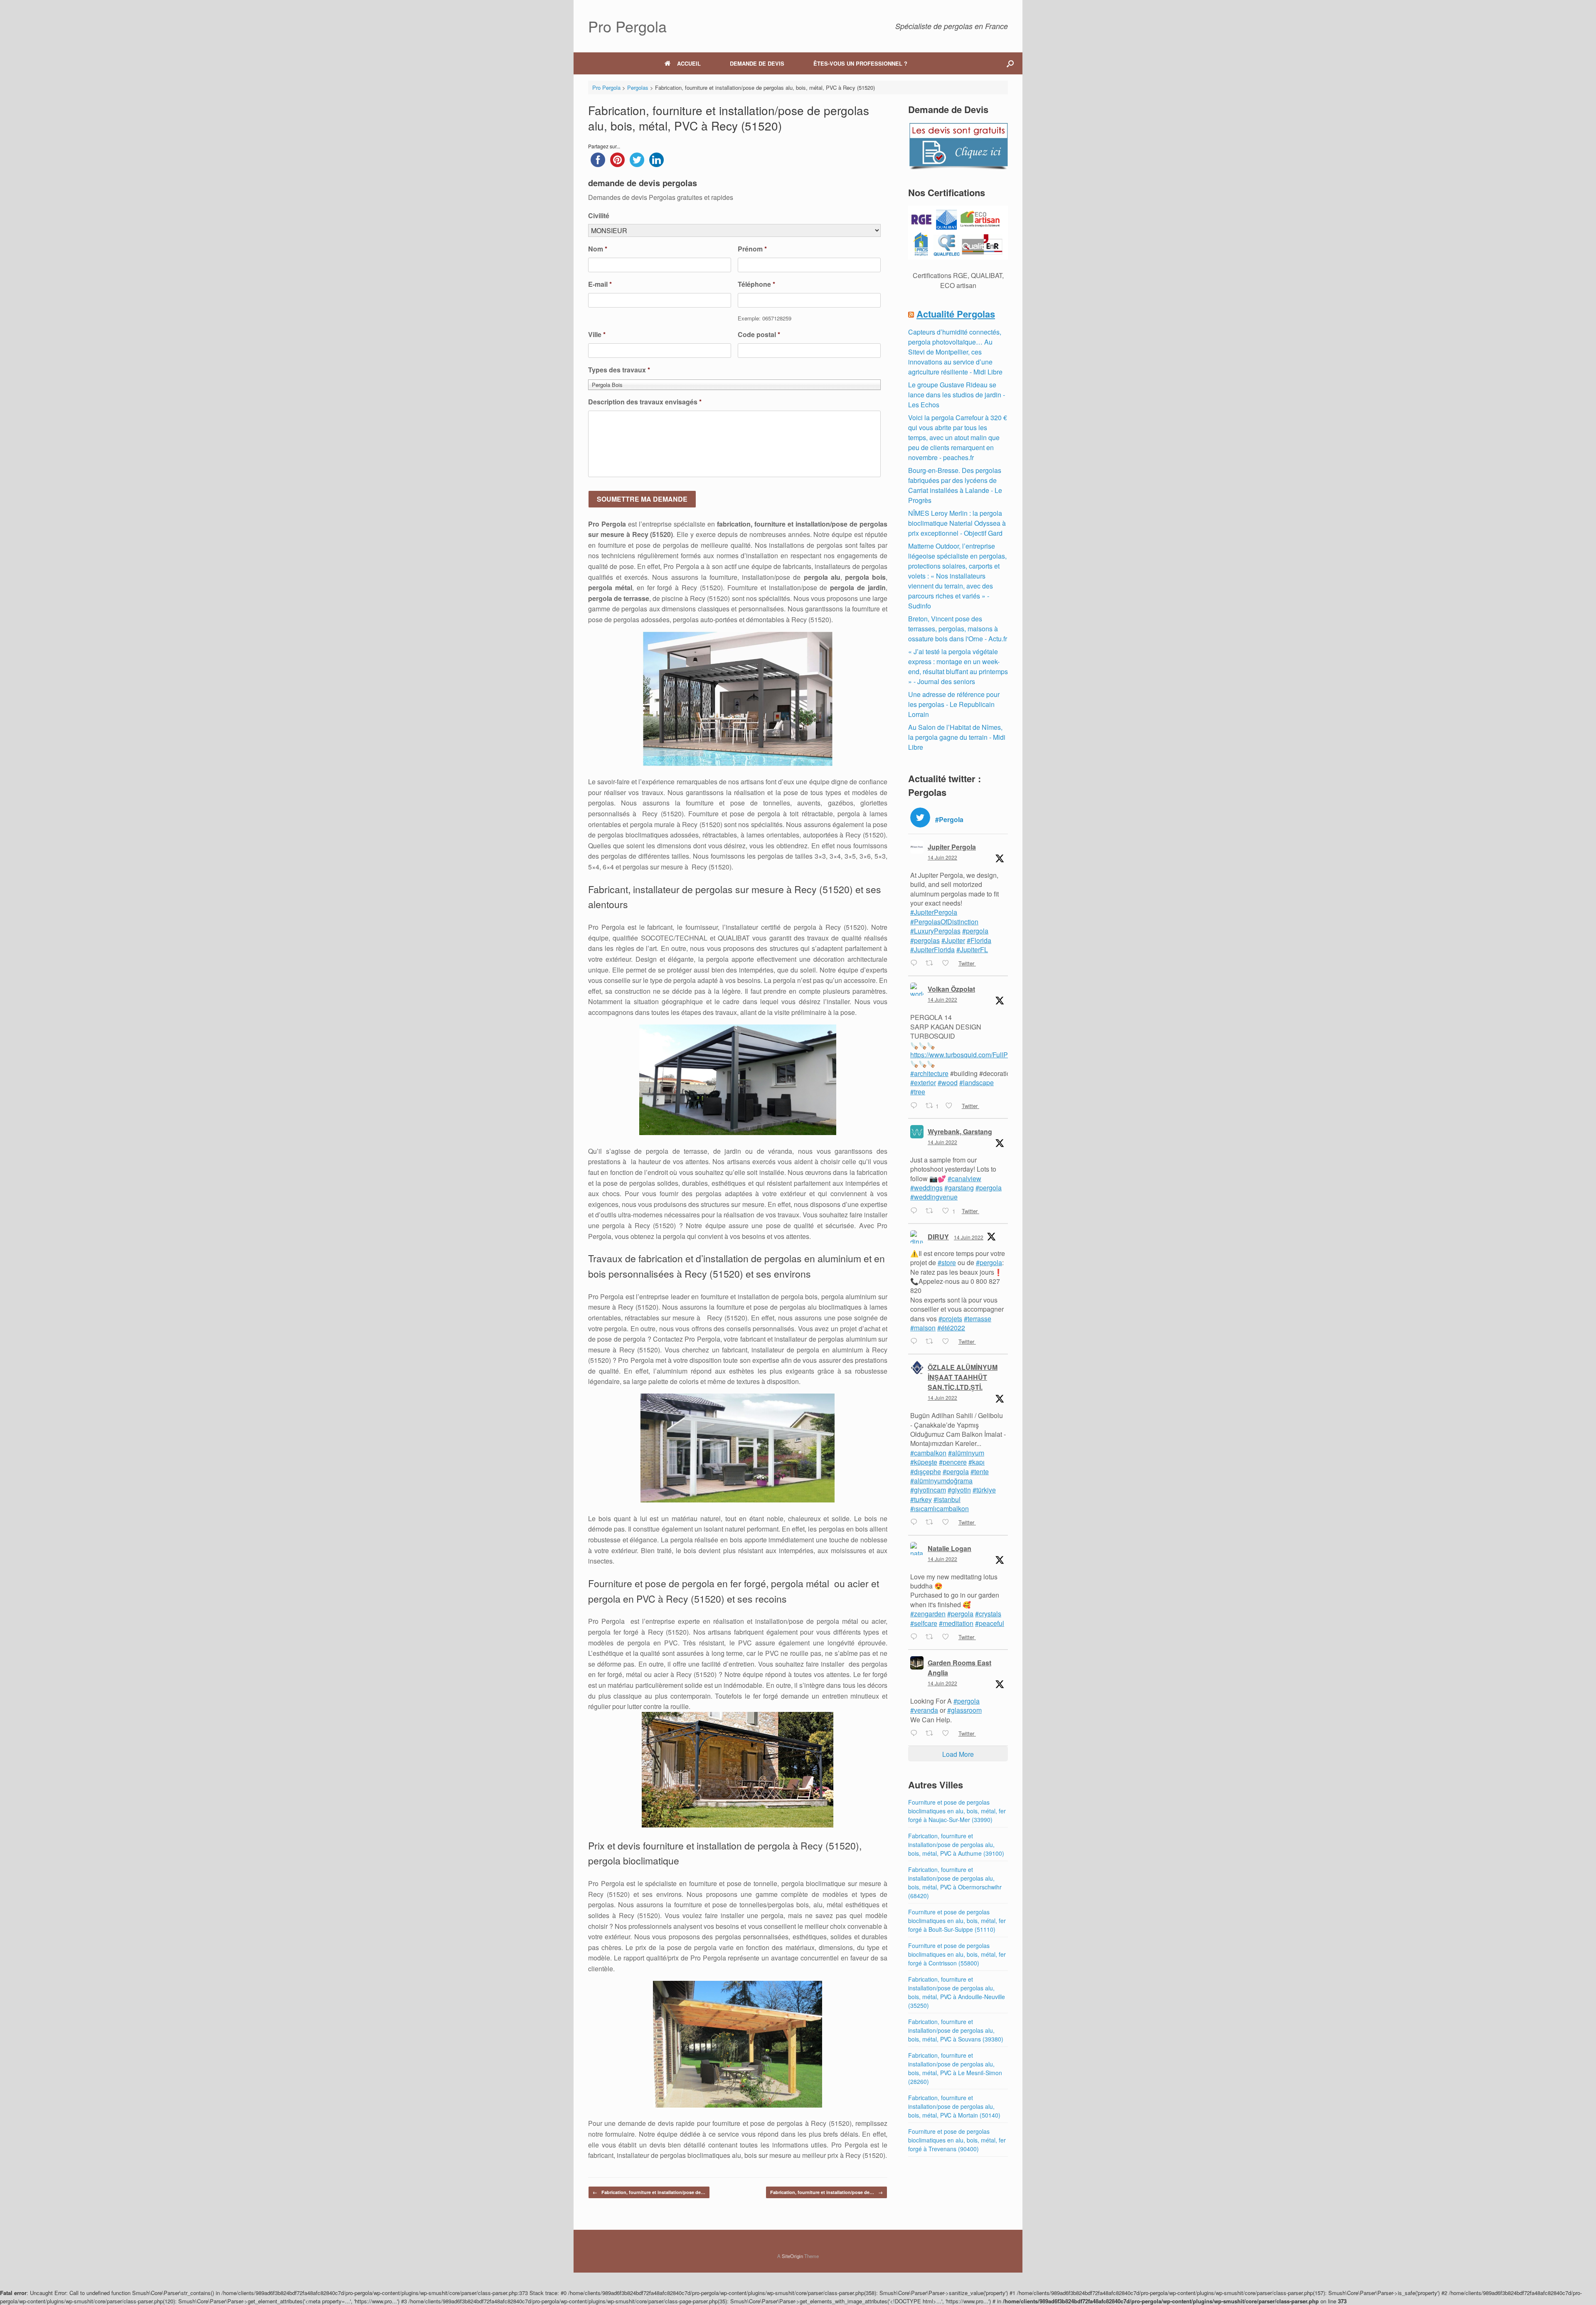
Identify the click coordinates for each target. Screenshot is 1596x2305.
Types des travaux (619, 370)
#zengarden (928, 1614)
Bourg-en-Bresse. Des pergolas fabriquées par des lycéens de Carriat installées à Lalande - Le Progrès (955, 485)
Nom (598, 249)
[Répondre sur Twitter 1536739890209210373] (916, 1734)
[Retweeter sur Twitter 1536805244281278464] (932, 963)
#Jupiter (953, 940)
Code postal (759, 335)
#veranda (924, 1710)
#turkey (921, 1499)
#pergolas (925, 940)
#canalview (964, 1178)
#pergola (975, 931)
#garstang (959, 1188)
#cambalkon (928, 1453)
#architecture (929, 1073)
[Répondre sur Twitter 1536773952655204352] (916, 1523)
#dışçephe (926, 1471)
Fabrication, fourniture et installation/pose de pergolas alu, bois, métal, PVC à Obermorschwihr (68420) (955, 1883)
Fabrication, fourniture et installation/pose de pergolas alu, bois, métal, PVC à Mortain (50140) (954, 2106)
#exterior (923, 1082)
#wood (948, 1082)
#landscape (977, 1082)
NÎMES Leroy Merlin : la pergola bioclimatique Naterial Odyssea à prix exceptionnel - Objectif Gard (957, 523)
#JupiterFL (972, 949)
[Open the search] (1010, 63)
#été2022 (951, 1328)
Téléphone (756, 284)
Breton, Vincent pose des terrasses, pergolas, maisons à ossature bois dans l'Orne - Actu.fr (958, 629)
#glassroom (964, 1710)
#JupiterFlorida (932, 949)
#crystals (988, 1614)
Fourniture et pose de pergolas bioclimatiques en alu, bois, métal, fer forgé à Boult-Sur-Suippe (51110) (957, 1921)
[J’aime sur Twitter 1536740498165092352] (948, 1637)
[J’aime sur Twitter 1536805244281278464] (948, 963)
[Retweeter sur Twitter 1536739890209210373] (932, 1734)
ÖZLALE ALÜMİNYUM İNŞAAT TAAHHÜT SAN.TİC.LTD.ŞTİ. (963, 1377)
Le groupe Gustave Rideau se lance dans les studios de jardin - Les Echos (957, 395)
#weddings (926, 1188)
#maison (923, 1328)
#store (947, 1262)
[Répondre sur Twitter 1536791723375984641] (916, 1342)
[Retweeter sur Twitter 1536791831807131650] (932, 1211)
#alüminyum (966, 1453)
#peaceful (990, 1623)
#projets (950, 1319)
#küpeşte (924, 1462)
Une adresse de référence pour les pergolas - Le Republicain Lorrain (954, 704)
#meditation (956, 1623)
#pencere (953, 1462)
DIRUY (938, 1237)
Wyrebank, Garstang (960, 1132)
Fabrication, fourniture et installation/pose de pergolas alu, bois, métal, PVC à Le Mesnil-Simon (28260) (955, 2068)
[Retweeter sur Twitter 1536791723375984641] (932, 1342)
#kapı (977, 1462)
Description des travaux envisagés (645, 402)
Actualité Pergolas (956, 314)
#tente (980, 1471)
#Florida (979, 940)
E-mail (600, 284)
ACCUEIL (689, 63)
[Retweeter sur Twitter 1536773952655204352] (932, 1523)
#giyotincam (928, 1490)
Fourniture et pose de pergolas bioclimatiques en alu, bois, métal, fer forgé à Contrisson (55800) (957, 1954)
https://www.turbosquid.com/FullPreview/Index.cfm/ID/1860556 (1002, 1055)
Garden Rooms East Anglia (959, 1668)
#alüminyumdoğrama (941, 1481)
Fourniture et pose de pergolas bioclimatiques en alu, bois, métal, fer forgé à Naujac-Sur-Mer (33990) (957, 1811)
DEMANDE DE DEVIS (757, 63)
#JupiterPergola (934, 912)
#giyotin (959, 1490)
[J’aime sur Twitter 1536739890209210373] (948, 1734)
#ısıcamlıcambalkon (940, 1508)
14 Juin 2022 (942, 857)
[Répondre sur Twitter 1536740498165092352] (916, 1637)
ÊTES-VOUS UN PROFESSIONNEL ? (860, 63)
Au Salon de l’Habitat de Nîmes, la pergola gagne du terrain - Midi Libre (957, 737)
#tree (918, 1092)
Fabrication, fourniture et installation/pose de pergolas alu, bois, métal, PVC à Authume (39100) (956, 1844)
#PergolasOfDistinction (944, 922)
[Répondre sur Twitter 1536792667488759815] (916, 1106)
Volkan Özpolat (951, 989)
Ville (597, 335)
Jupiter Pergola (952, 847)
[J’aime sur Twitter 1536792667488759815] (951, 1106)
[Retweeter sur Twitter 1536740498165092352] (932, 1637)
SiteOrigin (792, 2256)
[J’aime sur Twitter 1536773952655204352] (948, 1523)
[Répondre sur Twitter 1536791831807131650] (916, 1211)
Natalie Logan (949, 1548)
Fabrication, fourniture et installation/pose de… (649, 2192)
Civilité (599, 216)
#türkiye (984, 1490)
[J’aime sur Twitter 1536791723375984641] (948, 1342)
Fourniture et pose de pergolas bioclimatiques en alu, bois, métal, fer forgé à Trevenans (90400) (957, 2140)
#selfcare (924, 1623)
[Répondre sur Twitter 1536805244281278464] (916, 963)
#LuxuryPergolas (935, 931)
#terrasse (978, 1319)
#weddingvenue (934, 1197)
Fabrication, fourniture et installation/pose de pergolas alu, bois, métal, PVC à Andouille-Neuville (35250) (957, 1992)
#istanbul (947, 1499)
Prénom (752, 249)
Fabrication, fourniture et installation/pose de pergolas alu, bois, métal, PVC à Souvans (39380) (956, 2030)
